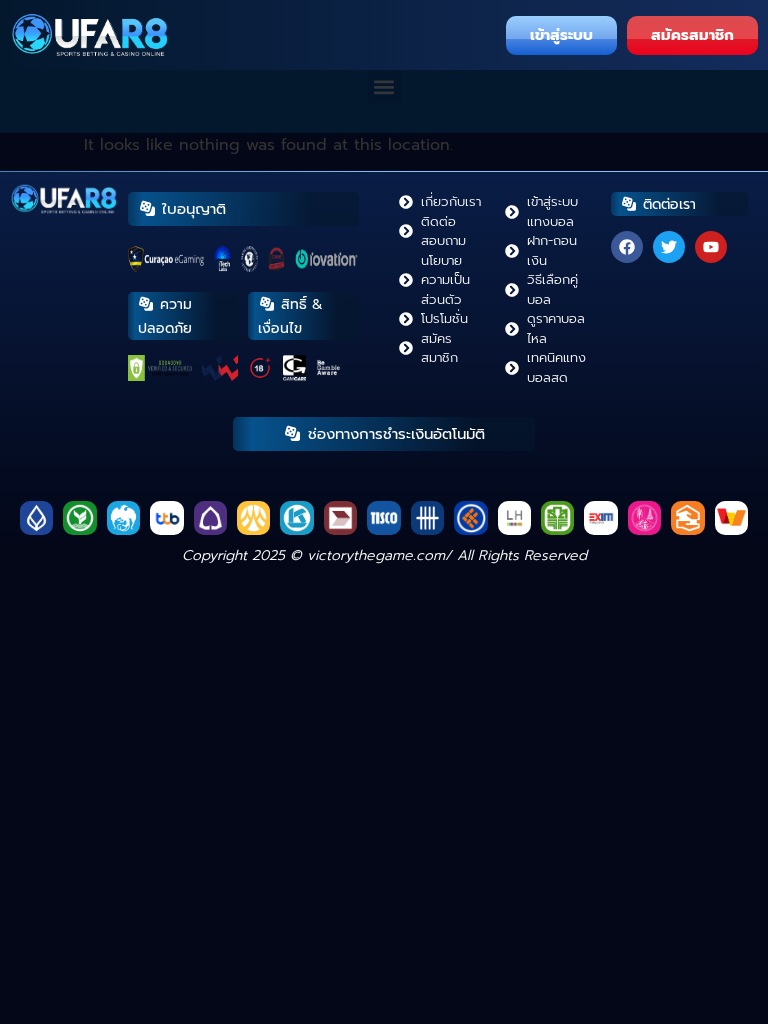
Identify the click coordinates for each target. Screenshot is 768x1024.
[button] (384, 86)
